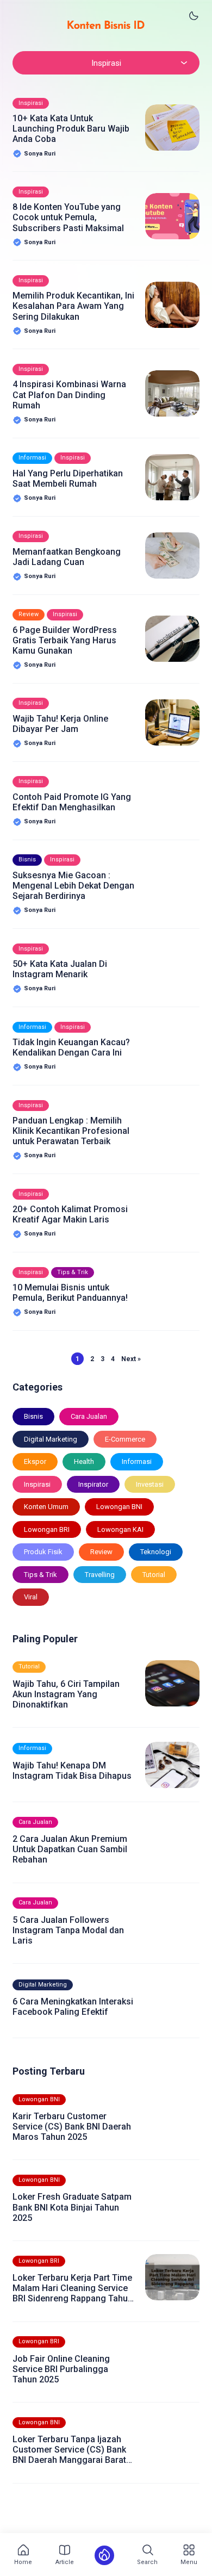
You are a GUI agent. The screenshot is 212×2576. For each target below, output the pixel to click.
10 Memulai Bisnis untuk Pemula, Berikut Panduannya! (70, 1293)
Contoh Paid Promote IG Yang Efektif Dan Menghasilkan (72, 802)
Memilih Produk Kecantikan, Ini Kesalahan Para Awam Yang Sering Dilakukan (73, 306)
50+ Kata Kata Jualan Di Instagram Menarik (60, 969)
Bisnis (27, 859)
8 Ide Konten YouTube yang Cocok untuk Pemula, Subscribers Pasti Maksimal (68, 217)
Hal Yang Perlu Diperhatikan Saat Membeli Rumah (68, 479)
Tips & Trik (73, 1272)
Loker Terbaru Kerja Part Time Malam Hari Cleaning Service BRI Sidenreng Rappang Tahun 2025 (73, 2288)
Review (29, 614)
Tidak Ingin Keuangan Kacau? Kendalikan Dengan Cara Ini (71, 1047)
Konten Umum (46, 1507)
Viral (31, 1597)
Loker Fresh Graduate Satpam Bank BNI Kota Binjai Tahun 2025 (72, 2207)
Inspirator (93, 1484)
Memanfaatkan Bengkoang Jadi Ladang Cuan (67, 557)
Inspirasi (31, 103)
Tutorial (154, 1575)
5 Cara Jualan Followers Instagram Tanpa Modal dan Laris (68, 1930)
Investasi (150, 1484)
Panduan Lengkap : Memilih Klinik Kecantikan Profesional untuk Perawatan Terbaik (71, 1131)
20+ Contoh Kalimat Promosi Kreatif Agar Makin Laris (70, 1214)
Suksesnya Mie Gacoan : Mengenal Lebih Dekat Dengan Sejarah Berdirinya (73, 886)
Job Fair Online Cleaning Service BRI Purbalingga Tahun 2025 (61, 2369)
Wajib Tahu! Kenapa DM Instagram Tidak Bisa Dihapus (72, 1771)
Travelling (100, 1575)
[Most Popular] (104, 2555)
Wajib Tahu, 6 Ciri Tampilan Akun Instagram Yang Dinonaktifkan (66, 1694)
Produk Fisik (43, 1552)
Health (84, 1461)
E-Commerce (125, 1439)
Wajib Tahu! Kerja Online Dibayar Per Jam (60, 724)
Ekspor (35, 1461)
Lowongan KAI (120, 1529)
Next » (131, 1359)
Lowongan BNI (119, 1507)
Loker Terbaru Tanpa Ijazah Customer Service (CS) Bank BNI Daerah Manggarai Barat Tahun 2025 (69, 2450)
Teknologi (156, 1552)
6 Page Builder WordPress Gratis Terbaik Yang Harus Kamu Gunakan (65, 640)
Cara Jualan (89, 1416)
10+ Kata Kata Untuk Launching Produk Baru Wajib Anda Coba (71, 129)
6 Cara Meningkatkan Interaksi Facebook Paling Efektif (73, 2007)
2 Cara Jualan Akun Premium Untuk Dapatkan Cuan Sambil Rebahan (70, 1849)
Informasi (32, 458)
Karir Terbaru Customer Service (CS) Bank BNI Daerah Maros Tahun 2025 (72, 2127)
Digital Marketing (51, 1439)
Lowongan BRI (47, 1529)
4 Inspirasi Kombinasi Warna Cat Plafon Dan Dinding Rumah (69, 395)
